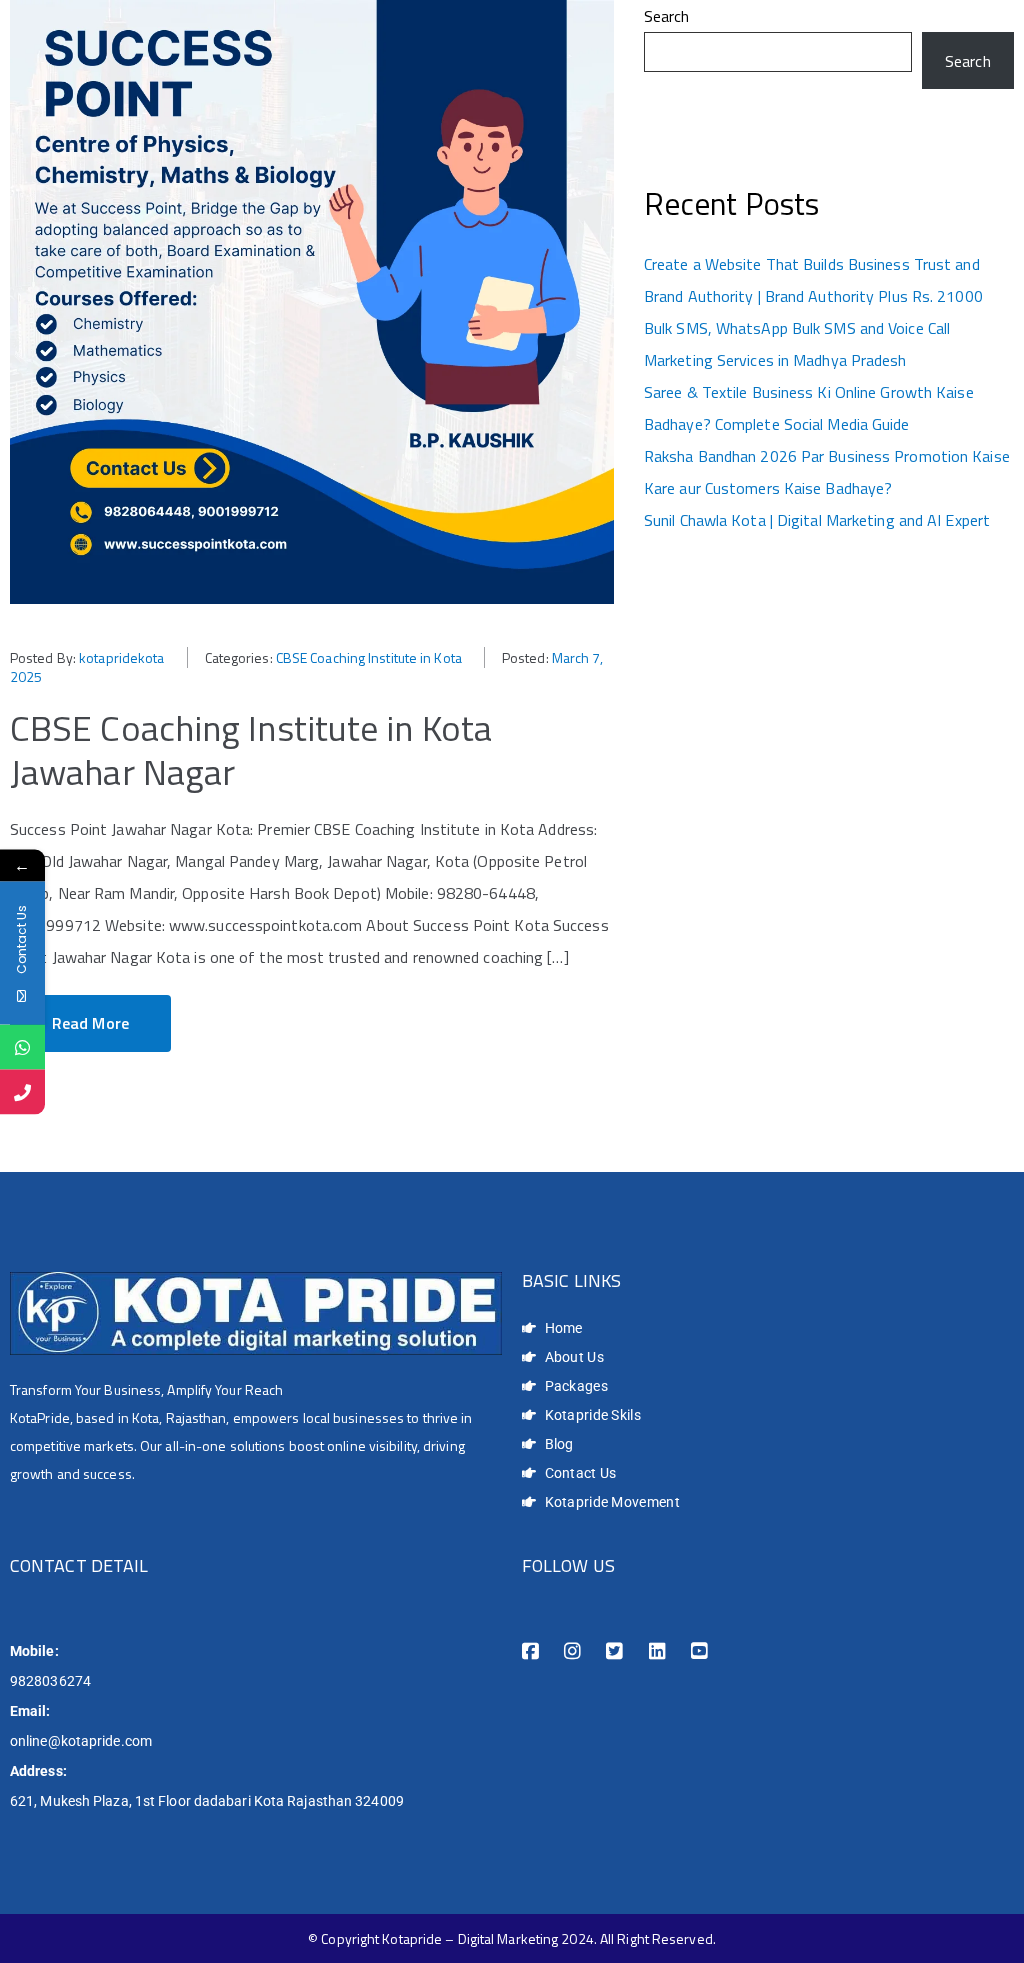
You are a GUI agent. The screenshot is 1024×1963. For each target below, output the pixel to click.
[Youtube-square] (699, 1651)
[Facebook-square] (530, 1651)
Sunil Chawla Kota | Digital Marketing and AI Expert (817, 520)
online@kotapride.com (81, 1741)
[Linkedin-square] (657, 1651)
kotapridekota (121, 657)
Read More (90, 1023)
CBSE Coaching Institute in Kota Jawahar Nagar (251, 749)
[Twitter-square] (614, 1651)
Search (667, 16)
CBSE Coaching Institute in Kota (369, 657)
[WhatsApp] (22, 1046)
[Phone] (22, 1091)
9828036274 (50, 1681)
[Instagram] (572, 1651)
